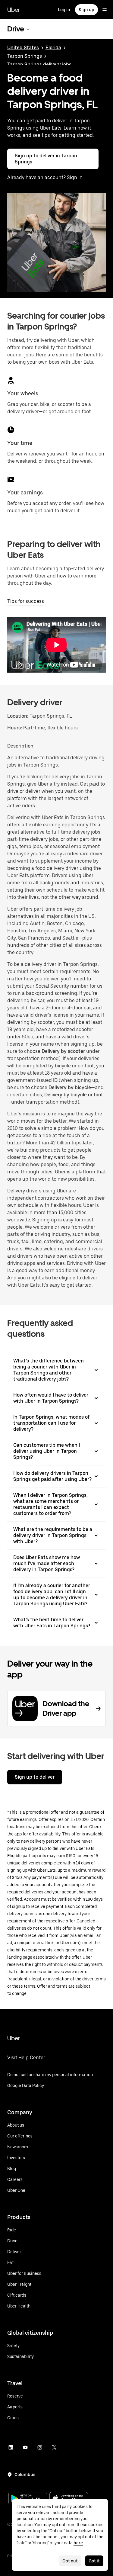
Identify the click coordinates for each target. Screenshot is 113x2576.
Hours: (15, 728)
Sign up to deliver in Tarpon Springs (46, 159)
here (78, 2543)
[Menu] (105, 10)
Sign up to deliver (35, 1777)
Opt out (70, 2561)
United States (23, 48)
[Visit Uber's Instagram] (40, 2447)
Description (20, 746)
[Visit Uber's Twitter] (54, 2447)
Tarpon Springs (25, 56)
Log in (64, 10)
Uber (14, 10)
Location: (18, 716)
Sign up (86, 10)
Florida (53, 48)
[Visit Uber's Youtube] (25, 2447)
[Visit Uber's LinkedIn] (11, 2447)
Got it (94, 2561)
